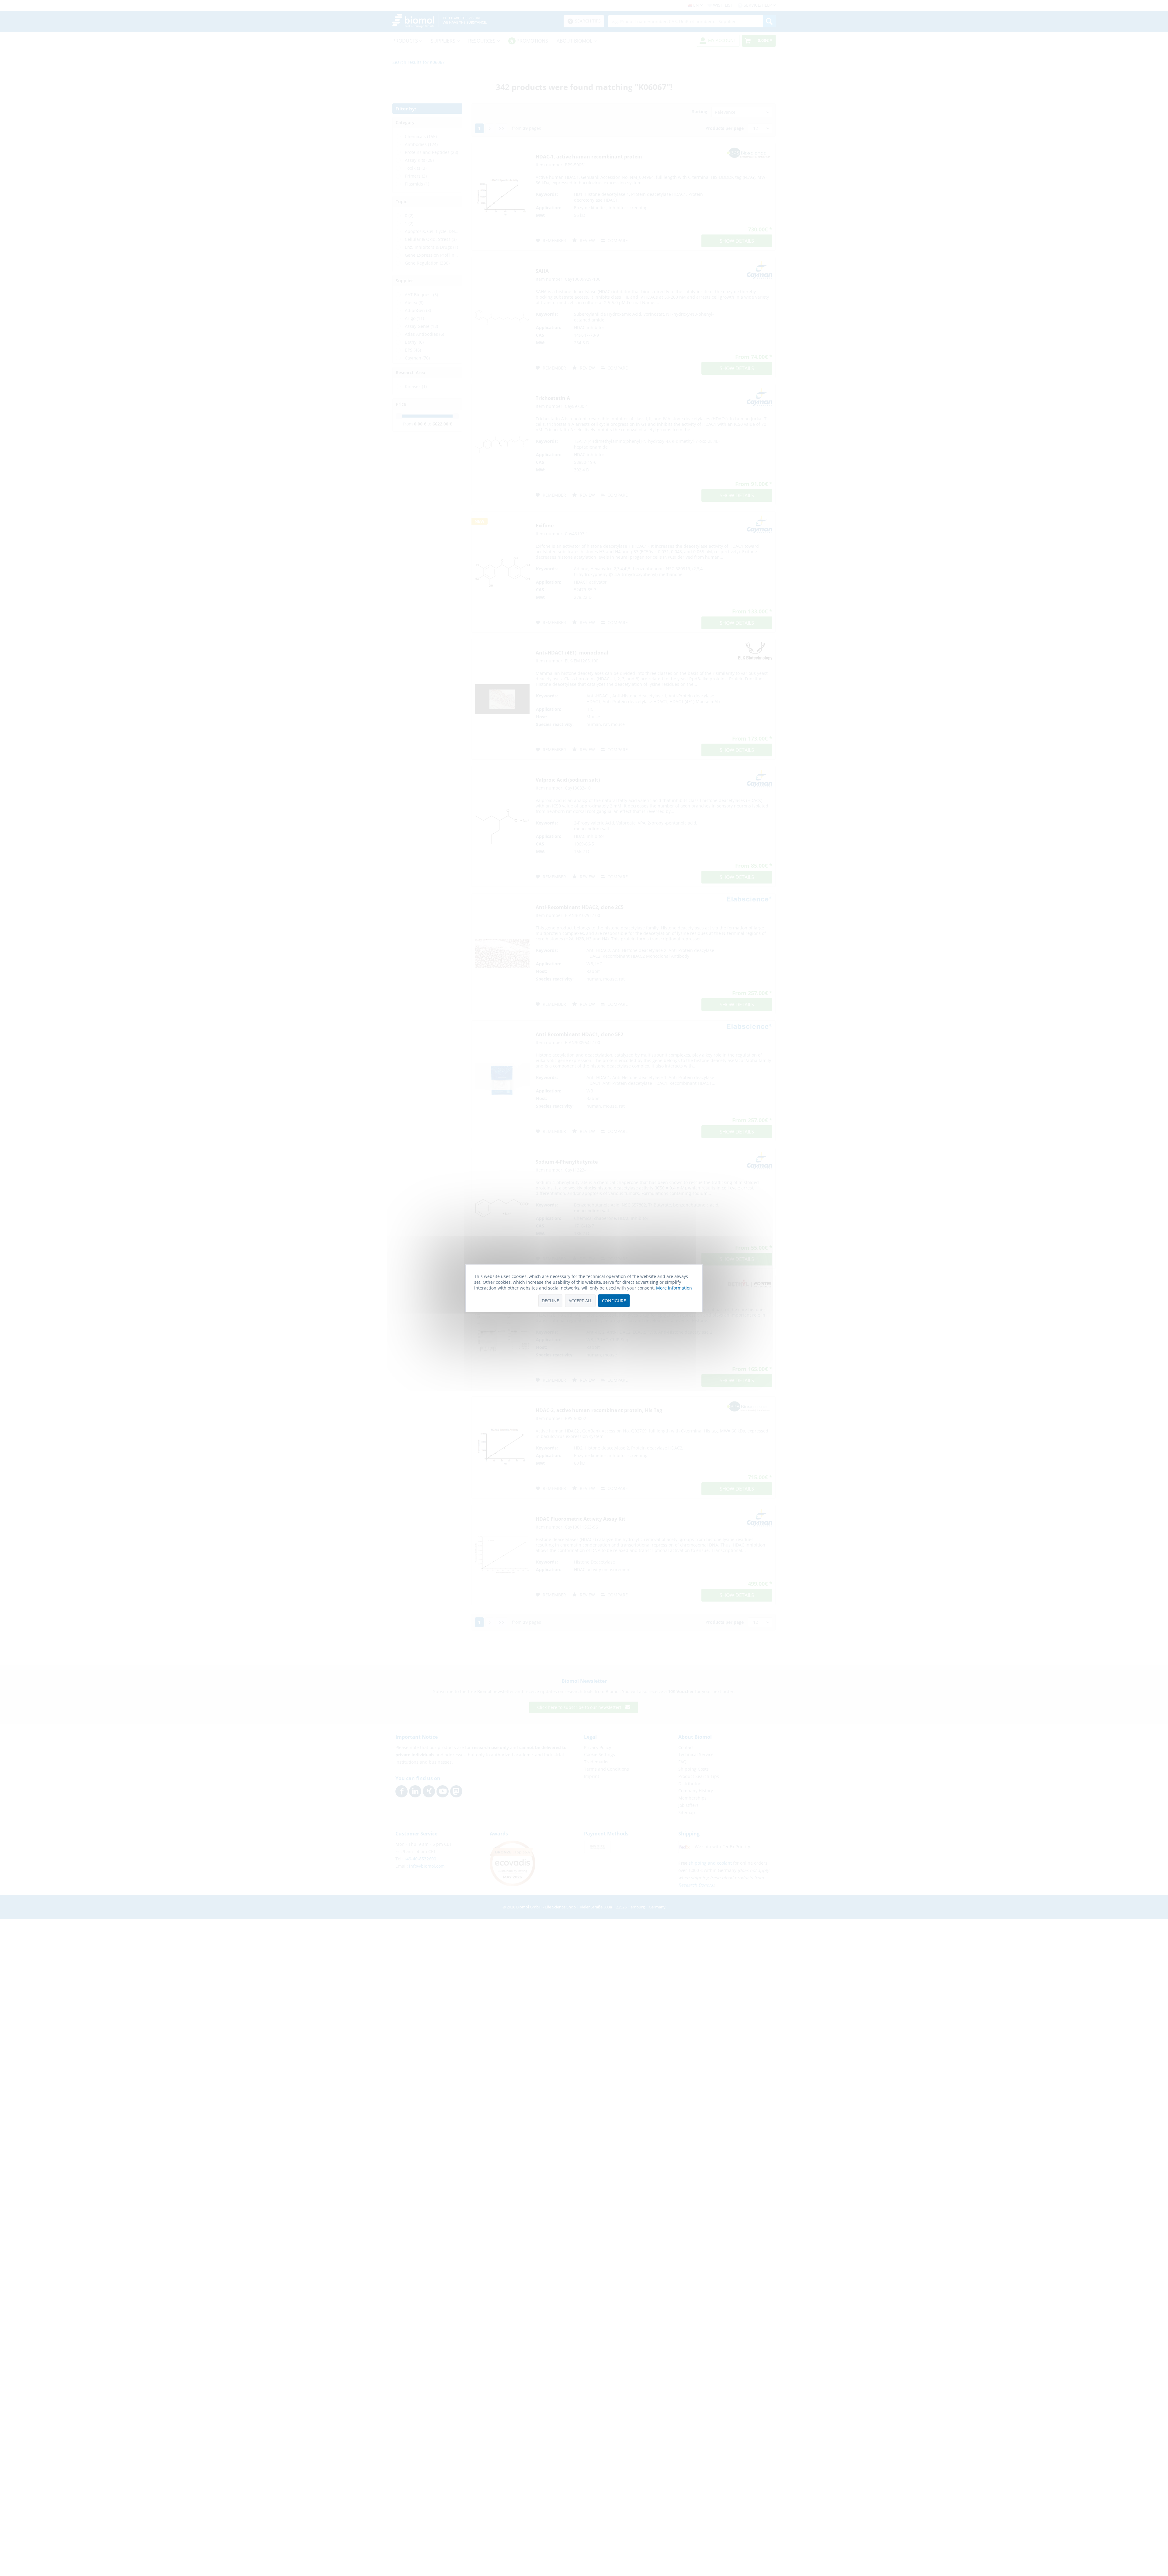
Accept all (580, 1300)
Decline (550, 1300)
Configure (614, 1300)
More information (674, 1288)
